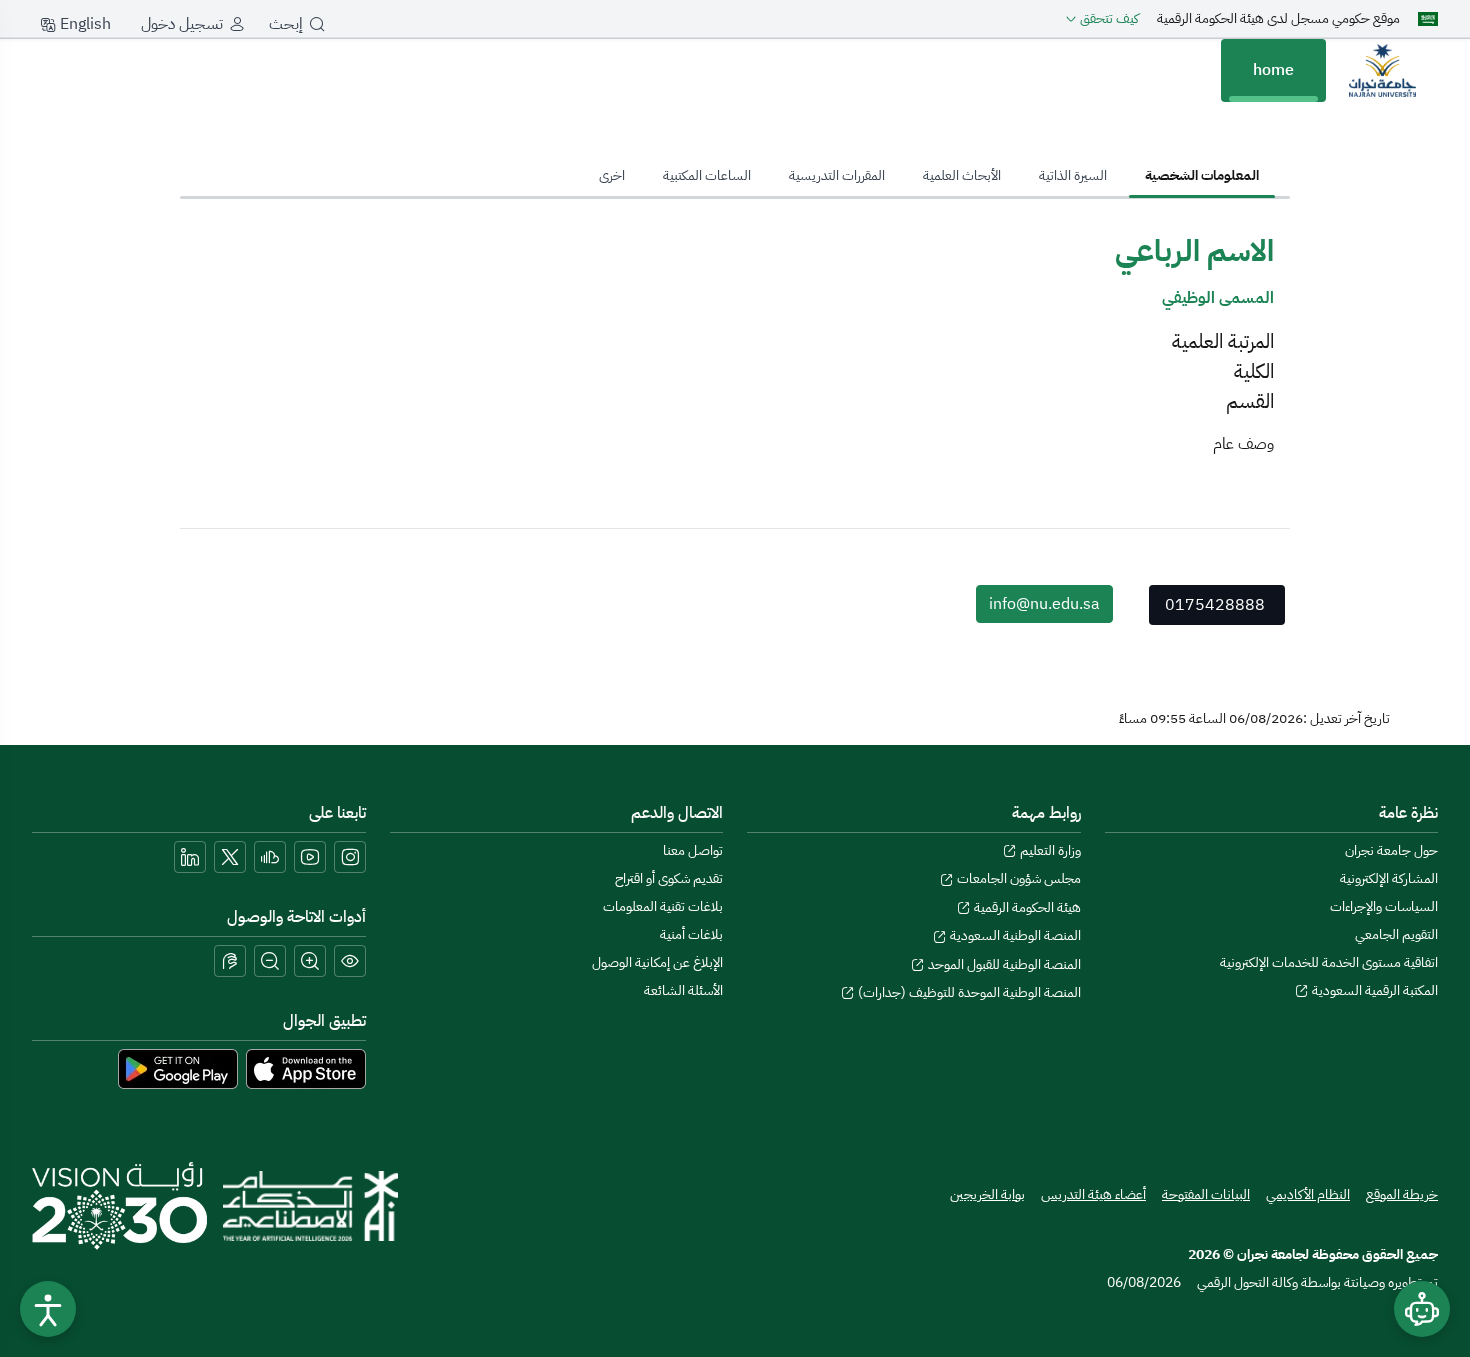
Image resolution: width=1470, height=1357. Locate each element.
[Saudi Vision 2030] (119, 1206)
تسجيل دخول (182, 24)
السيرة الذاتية (1073, 175)
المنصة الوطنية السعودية (1014, 935)
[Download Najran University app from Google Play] (178, 1068)
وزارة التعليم (1049, 850)
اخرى (612, 175)
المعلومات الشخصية (1202, 175)
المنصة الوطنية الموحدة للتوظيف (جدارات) (968, 992)
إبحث (286, 24)
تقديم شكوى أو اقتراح (669, 878)
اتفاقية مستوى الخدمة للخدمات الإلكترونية (1329, 962)
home (1273, 70)
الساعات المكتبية (707, 175)
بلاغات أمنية (691, 934)
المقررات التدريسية (837, 175)
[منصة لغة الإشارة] (230, 961)
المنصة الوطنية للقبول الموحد (1003, 964)
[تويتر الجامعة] (230, 857)
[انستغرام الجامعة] (350, 857)
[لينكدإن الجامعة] (190, 857)
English (83, 24)
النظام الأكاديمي (1308, 1194)
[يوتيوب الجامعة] (310, 857)
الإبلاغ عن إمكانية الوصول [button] (657, 962)
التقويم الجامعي (1396, 934)
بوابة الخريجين (987, 1194)
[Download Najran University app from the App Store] (306, 1068)
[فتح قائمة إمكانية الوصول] (48, 1309)
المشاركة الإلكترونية (1389, 878)
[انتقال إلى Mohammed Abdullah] (1382, 70)
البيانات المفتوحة (1206, 1194)
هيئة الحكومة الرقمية (1026, 907)
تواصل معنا (693, 850)
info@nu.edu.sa (1044, 604)
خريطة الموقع (1402, 1194)
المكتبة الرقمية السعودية (1373, 990)
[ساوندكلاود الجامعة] (270, 857)
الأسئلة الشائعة (683, 990)
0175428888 (1215, 605)
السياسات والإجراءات (1384, 906)
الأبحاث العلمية (962, 175)
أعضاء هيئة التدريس (1093, 1194)
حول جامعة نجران (1391, 850)
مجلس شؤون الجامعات (1017, 878)
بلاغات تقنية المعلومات (663, 906)
